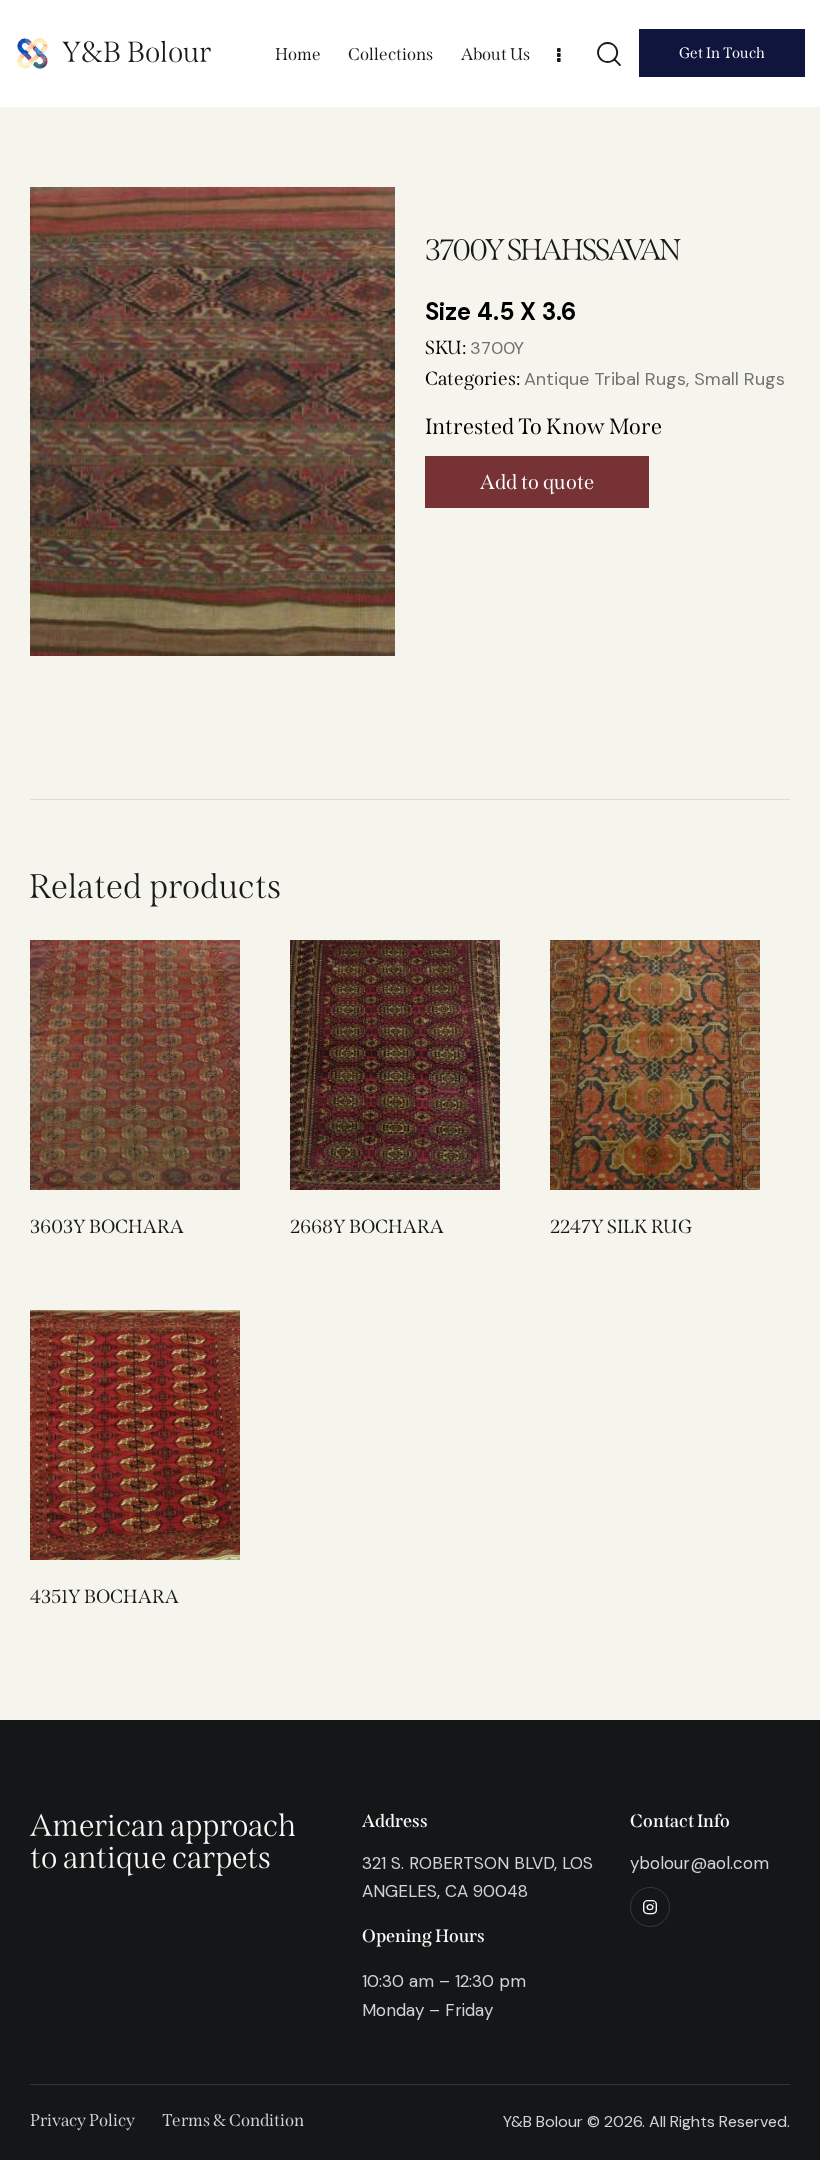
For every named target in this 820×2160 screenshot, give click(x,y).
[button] (107, 1065)
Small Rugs (739, 379)
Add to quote (537, 482)
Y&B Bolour (136, 52)
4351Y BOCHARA (104, 1596)
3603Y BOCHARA (107, 1226)
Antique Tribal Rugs (605, 379)
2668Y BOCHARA (367, 1226)
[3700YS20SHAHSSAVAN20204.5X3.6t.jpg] (212, 422)
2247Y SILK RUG (621, 1226)
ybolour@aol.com (699, 1863)
